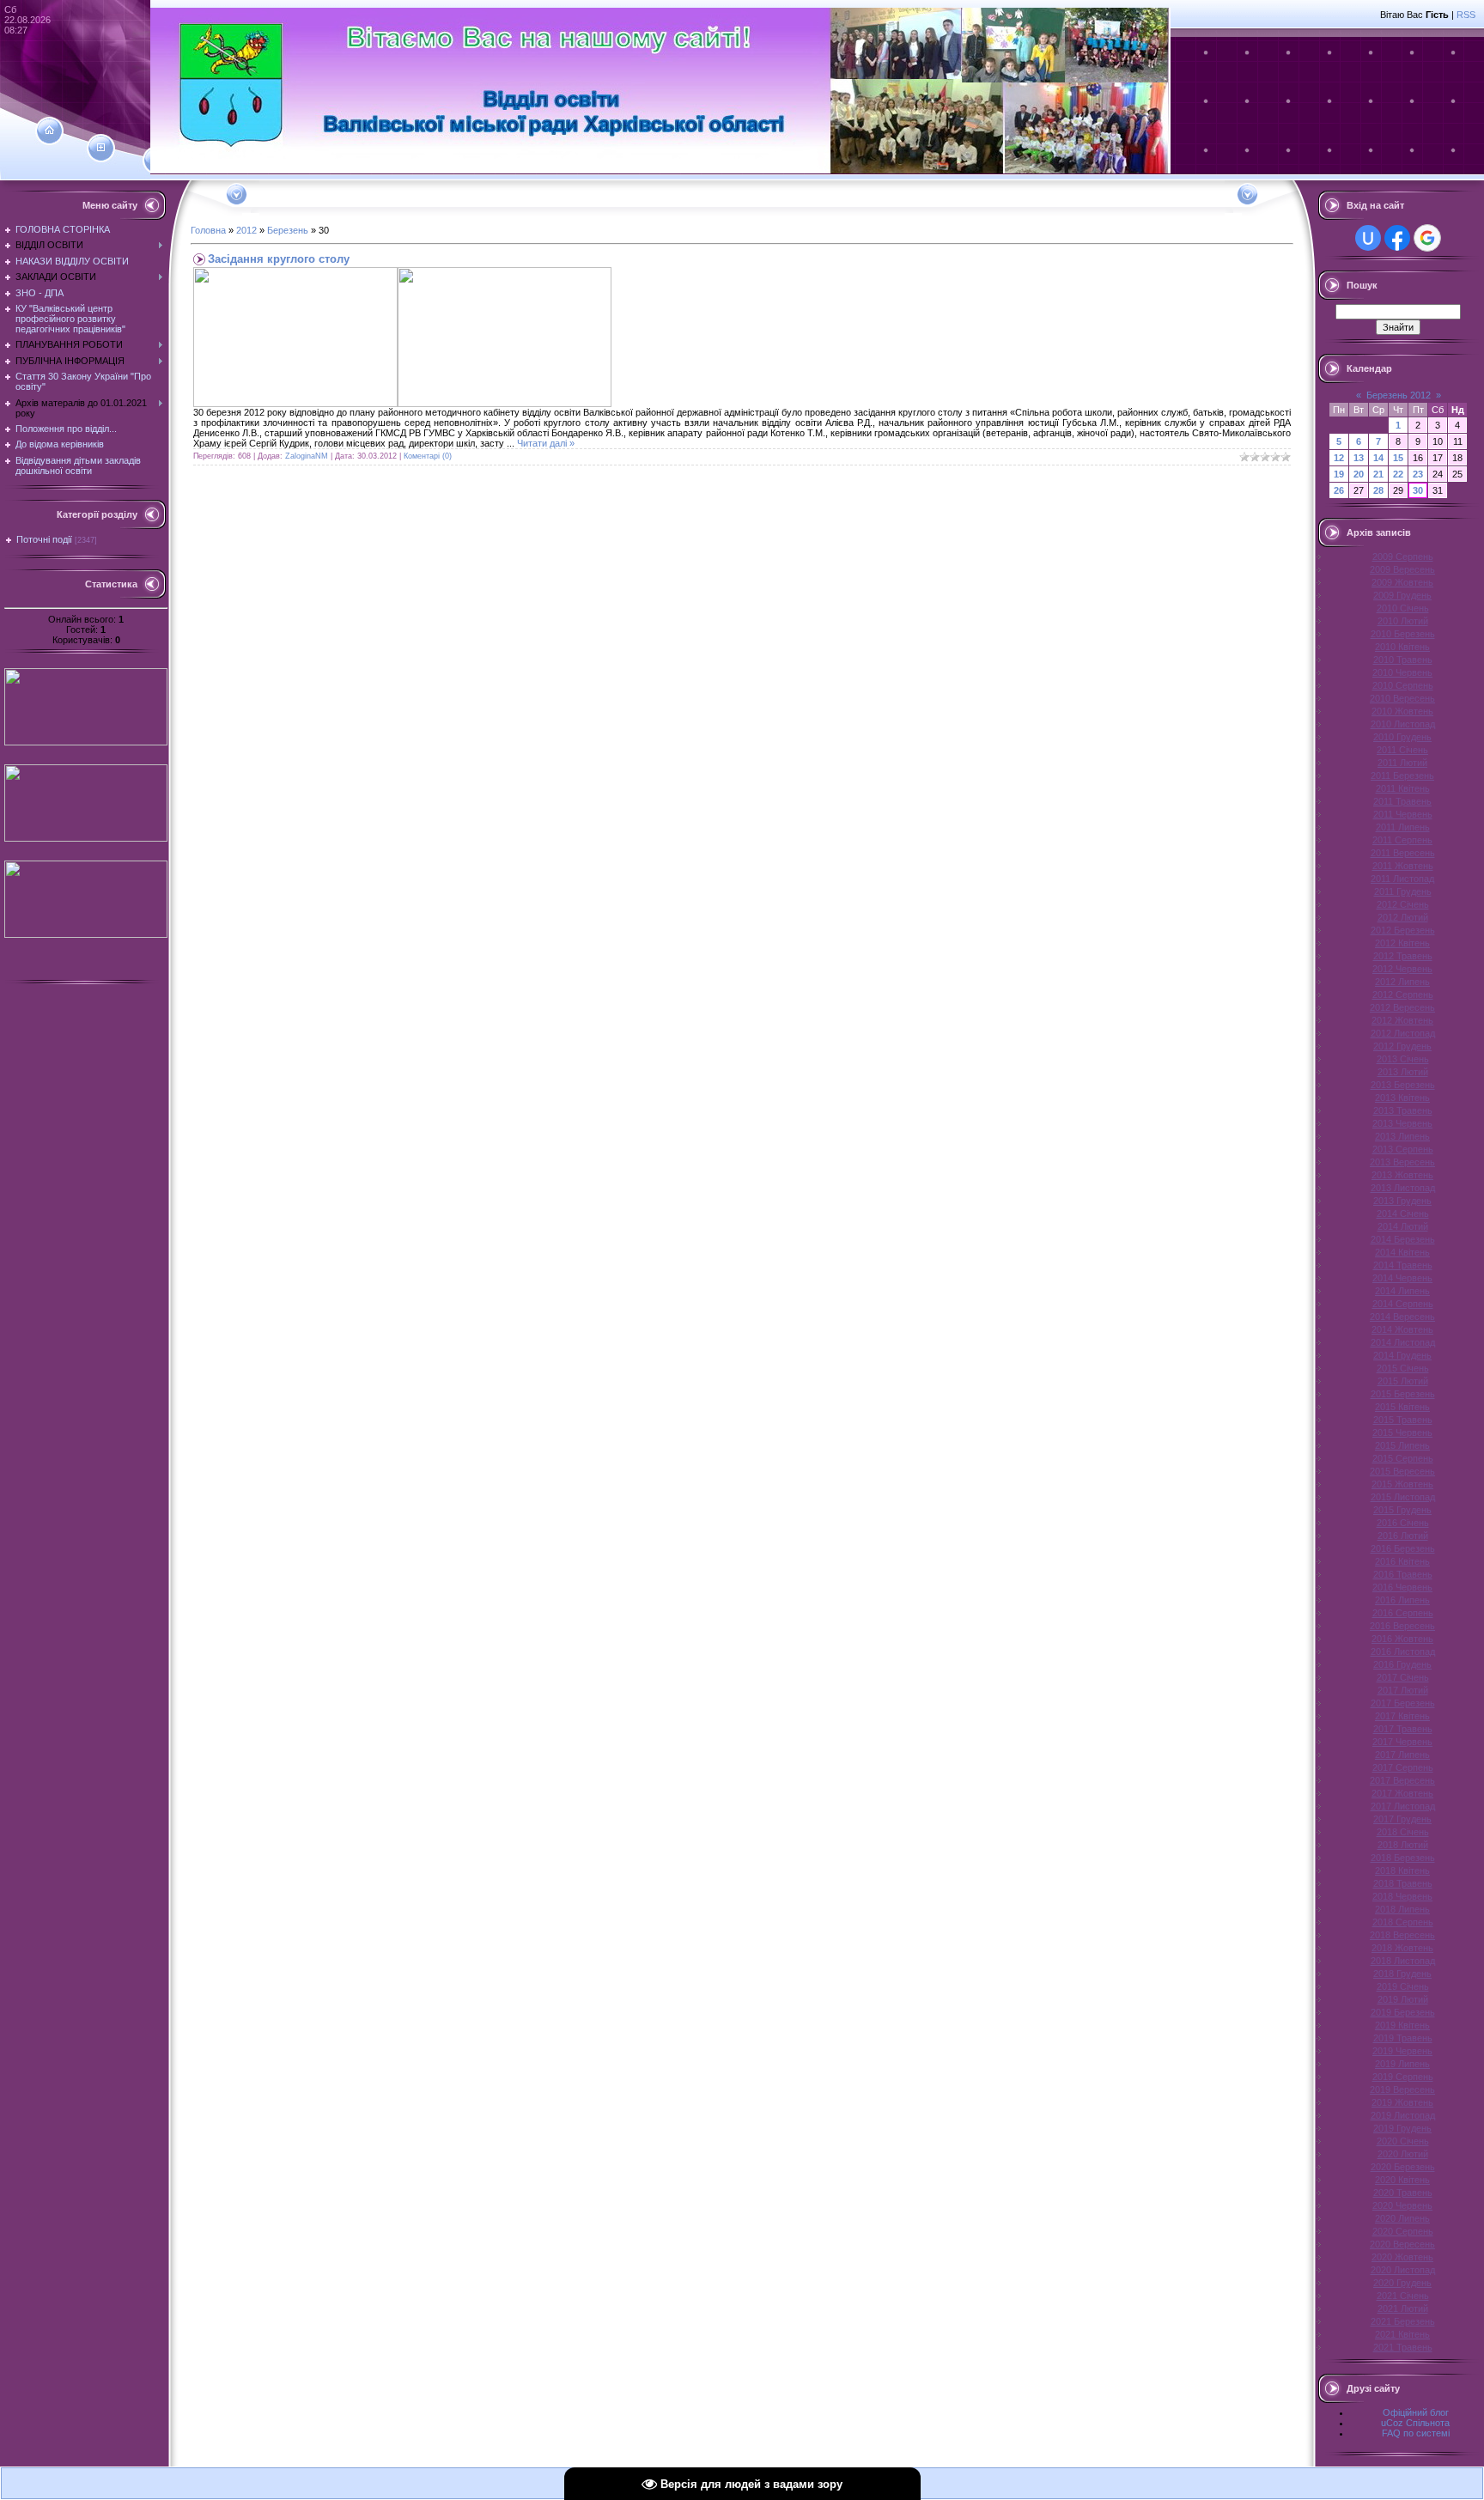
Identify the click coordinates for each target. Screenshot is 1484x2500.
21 (1378, 474)
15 (1398, 458)
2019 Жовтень (1402, 2102)
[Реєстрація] (101, 148)
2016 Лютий (1403, 1536)
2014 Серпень (1403, 1304)
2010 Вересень (1402, 698)
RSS (1466, 15)
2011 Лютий (1402, 763)
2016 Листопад (1403, 1651)
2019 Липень (1402, 2064)
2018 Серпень (1403, 1922)
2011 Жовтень (1403, 866)
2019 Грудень (1402, 2128)
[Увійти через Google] (1427, 238)
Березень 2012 (1399, 395)
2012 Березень (1403, 930)
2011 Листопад (1402, 879)
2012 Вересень (1402, 1007)
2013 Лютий (1403, 1072)
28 (1378, 490)
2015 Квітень (1402, 1407)
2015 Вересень (1402, 1471)
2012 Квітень (1402, 943)
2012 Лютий (1403, 917)
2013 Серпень (1403, 1149)
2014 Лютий (1403, 1226)
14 (1378, 458)
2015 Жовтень (1402, 1484)
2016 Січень (1403, 1523)
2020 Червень (1402, 2205)
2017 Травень (1403, 1729)
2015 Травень (1403, 1420)
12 (1339, 458)
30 (1418, 490)
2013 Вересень (1402, 1162)
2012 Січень (1403, 904)
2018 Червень (1402, 1896)
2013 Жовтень (1402, 1175)
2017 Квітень (1402, 1716)
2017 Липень (1402, 1755)
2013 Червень (1402, 1123)
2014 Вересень (1402, 1317)
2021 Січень (1403, 2296)
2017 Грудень (1402, 1819)
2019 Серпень (1403, 2077)
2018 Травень (1403, 1883)
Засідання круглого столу (279, 259)
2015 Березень (1403, 1394)
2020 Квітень (1402, 2180)
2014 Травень (1403, 1265)
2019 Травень (1403, 2038)
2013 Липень (1402, 1136)
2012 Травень (1403, 956)
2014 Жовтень (1402, 1329)
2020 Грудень (1402, 2283)
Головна (208, 230)
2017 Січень (1403, 1677)
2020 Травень (1403, 2193)
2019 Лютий (1403, 1999)
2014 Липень (1402, 1291)
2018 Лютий (1403, 1845)
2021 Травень (1403, 2347)
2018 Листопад (1403, 1961)
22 (1398, 474)
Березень (288, 230)
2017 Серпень (1403, 1767)
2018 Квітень (1402, 1870)
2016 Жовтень (1402, 1639)
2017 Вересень (1402, 1780)
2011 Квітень (1403, 788)
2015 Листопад (1403, 1497)
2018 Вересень (1402, 1935)
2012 (246, 230)
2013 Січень (1403, 1059)
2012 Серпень (1403, 995)
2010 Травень (1403, 660)
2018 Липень (1402, 1909)
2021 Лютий (1403, 2308)
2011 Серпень (1402, 840)
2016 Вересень (1402, 1626)
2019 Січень (1403, 1986)
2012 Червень (1402, 969)
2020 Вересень (1402, 2244)
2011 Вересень (1403, 853)
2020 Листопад (1403, 2270)
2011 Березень (1402, 776)
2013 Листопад (1403, 1188)
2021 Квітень (1402, 2334)
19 (1339, 474)
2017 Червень (1402, 1742)
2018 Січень (1403, 1832)
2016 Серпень (1403, 1613)
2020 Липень (1402, 2218)
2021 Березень (1403, 2321)
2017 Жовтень (1402, 1793)
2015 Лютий (1403, 1381)
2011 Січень (1402, 750)
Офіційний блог (1416, 2412)
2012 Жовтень (1402, 1020)
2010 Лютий (1403, 621)
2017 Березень (1403, 1703)
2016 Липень (1402, 1600)
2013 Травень (1403, 1110)
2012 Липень (1402, 982)
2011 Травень (1402, 801)
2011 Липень (1403, 827)
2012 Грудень (1402, 1046)
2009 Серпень (1403, 557)
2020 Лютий (1403, 2154)
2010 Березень (1403, 634)
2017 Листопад (1403, 1806)
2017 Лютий (1403, 1690)
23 (1418, 474)
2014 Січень (1403, 1214)
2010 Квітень (1402, 647)
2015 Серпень (1403, 1458)
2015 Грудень (1402, 1510)
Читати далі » (546, 443)
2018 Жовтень (1402, 1948)
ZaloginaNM (307, 456)
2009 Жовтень (1402, 582)
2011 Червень (1403, 814)
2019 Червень (1402, 2051)
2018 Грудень (1402, 1974)
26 (1339, 490)
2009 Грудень (1402, 595)
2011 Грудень (1403, 891)
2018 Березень (1403, 1858)
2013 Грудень (1402, 1201)
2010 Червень (1402, 672)
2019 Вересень (1402, 2089)
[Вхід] (157, 161)
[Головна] (49, 131)
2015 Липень (1402, 1445)
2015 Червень (1402, 1432)
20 (1359, 474)
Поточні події (44, 539)
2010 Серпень (1403, 685)
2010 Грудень (1402, 737)
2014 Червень (1402, 1278)
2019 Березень (1403, 2012)
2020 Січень (1403, 2141)
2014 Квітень (1402, 1252)
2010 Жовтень (1402, 711)
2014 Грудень (1402, 1355)
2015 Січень (1403, 1368)
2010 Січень (1403, 608)
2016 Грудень (1402, 1664)
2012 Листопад (1403, 1033)
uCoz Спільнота (1415, 2423)
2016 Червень (1402, 1587)
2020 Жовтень (1402, 2257)
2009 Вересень (1402, 569)
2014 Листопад (1403, 1342)
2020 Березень (1403, 2167)
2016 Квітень (1402, 1561)
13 (1359, 458)
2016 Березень (1403, 1548)
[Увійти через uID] (1368, 238)
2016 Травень (1403, 1574)
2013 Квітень (1402, 1098)
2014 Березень (1403, 1239)
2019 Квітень (1402, 2025)
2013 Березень (1403, 1085)
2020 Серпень (1403, 2231)
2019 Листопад (1403, 2115)
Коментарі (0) (428, 456)
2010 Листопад (1403, 724)
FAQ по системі (1416, 2433)
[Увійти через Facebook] (1397, 238)
